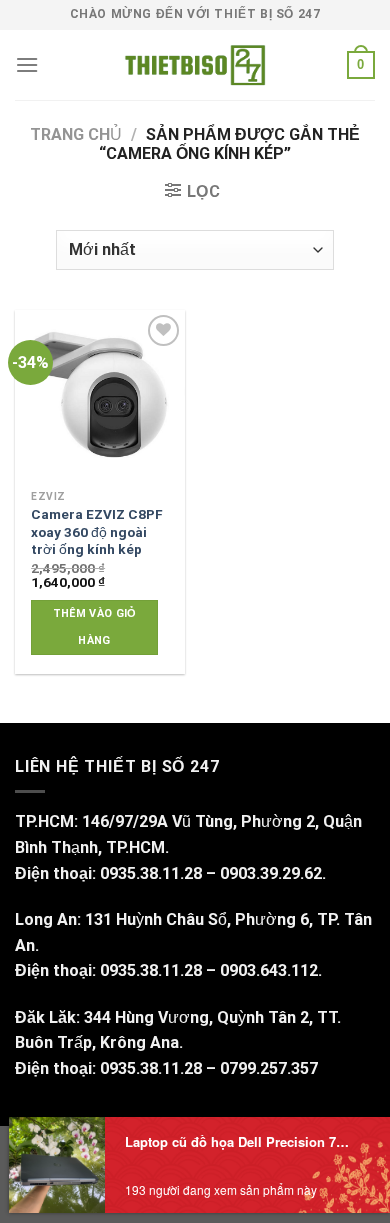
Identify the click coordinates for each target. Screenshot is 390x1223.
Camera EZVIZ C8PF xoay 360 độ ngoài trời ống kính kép (97, 531)
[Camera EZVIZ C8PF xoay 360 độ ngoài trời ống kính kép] (100, 395)
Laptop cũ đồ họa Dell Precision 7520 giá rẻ (240, 1141)
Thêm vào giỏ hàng (95, 626)
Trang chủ (76, 134)
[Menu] (27, 64)
